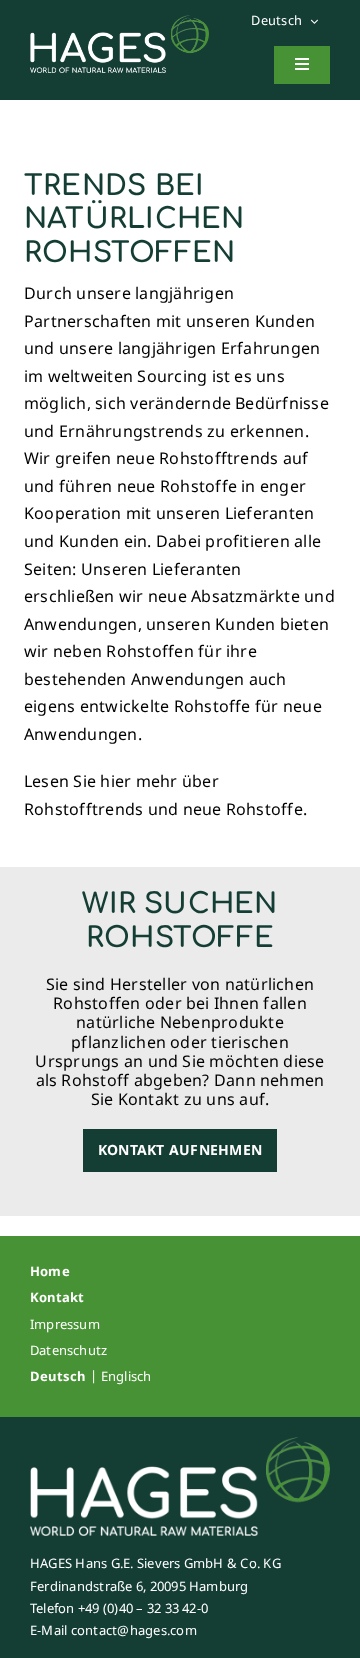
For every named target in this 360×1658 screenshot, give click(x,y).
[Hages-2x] (119, 23)
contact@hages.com (134, 1630)
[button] (290, 21)
